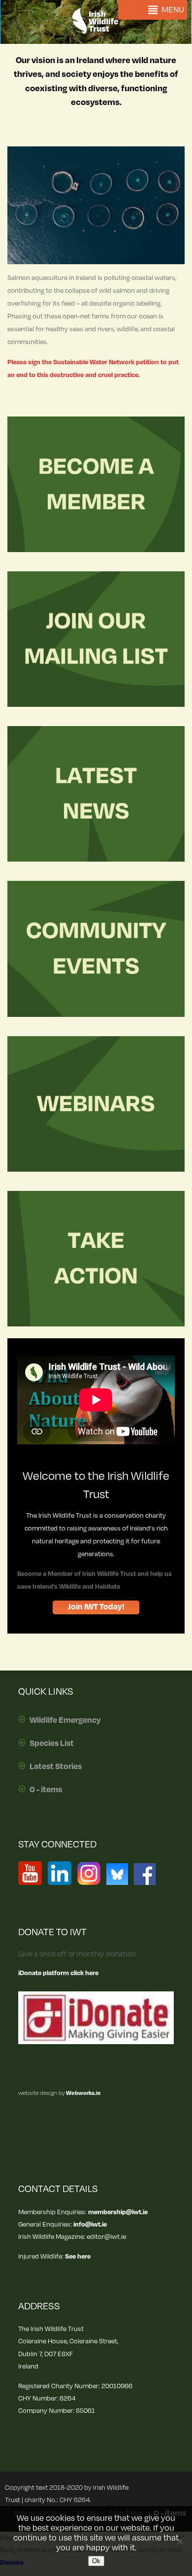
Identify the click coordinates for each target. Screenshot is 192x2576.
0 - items (46, 1790)
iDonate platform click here (58, 1973)
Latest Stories (56, 1767)
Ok (96, 2561)
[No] (180, 2541)
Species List (52, 1743)
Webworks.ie (83, 2093)
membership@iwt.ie (118, 2212)
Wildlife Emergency (65, 1720)
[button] (173, 10)
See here (78, 2256)
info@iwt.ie (90, 2224)
